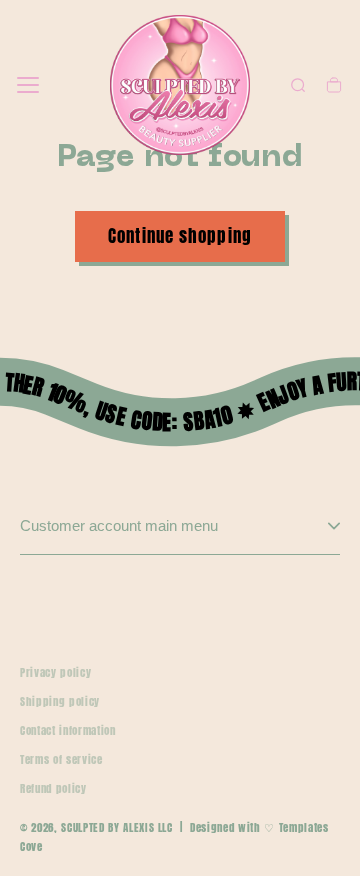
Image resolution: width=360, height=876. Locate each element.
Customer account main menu (119, 525)
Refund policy (53, 788)
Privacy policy (55, 672)
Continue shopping (180, 236)
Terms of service (61, 759)
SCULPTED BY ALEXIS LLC (117, 827)
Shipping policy (60, 701)
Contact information (68, 730)
